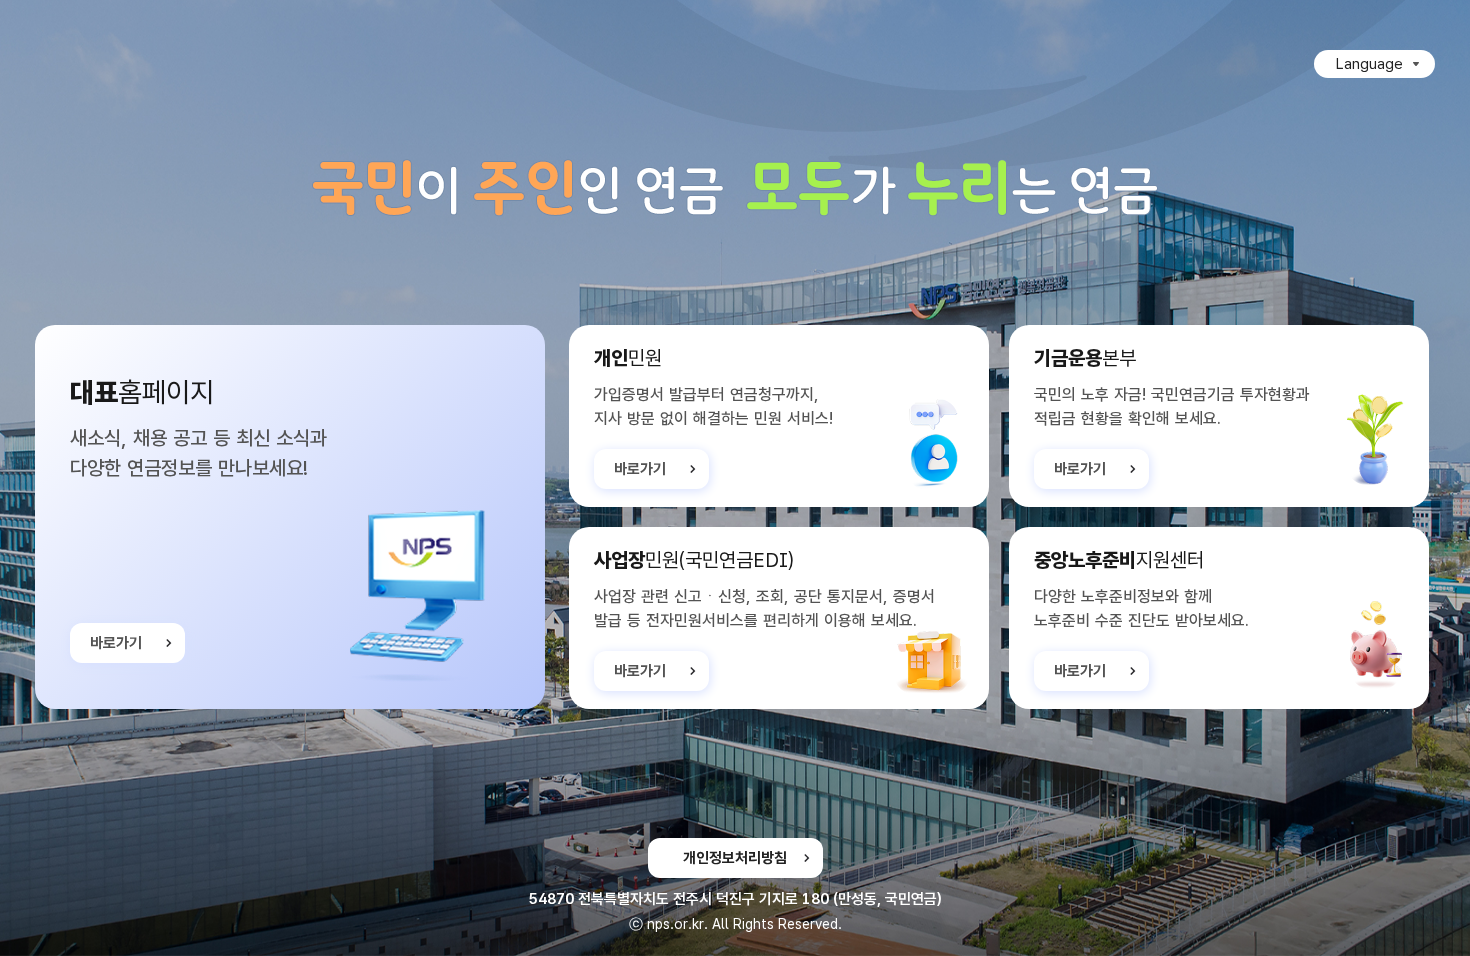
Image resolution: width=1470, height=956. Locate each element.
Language (1369, 64)
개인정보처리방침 (735, 858)
